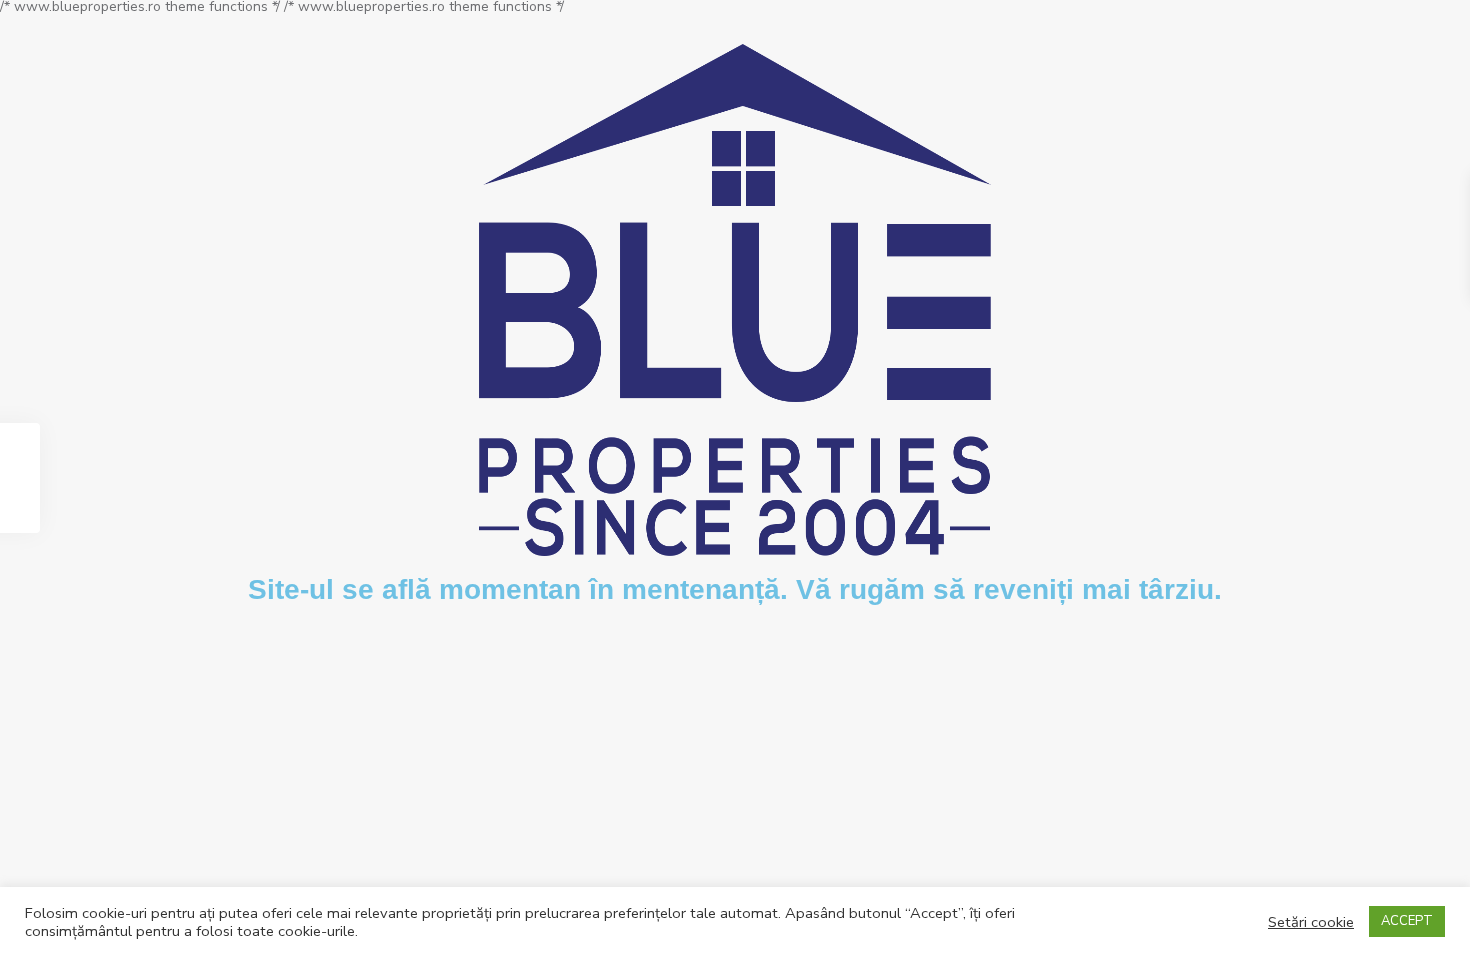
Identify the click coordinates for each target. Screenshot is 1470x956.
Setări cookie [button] (1311, 922)
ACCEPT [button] (1407, 921)
